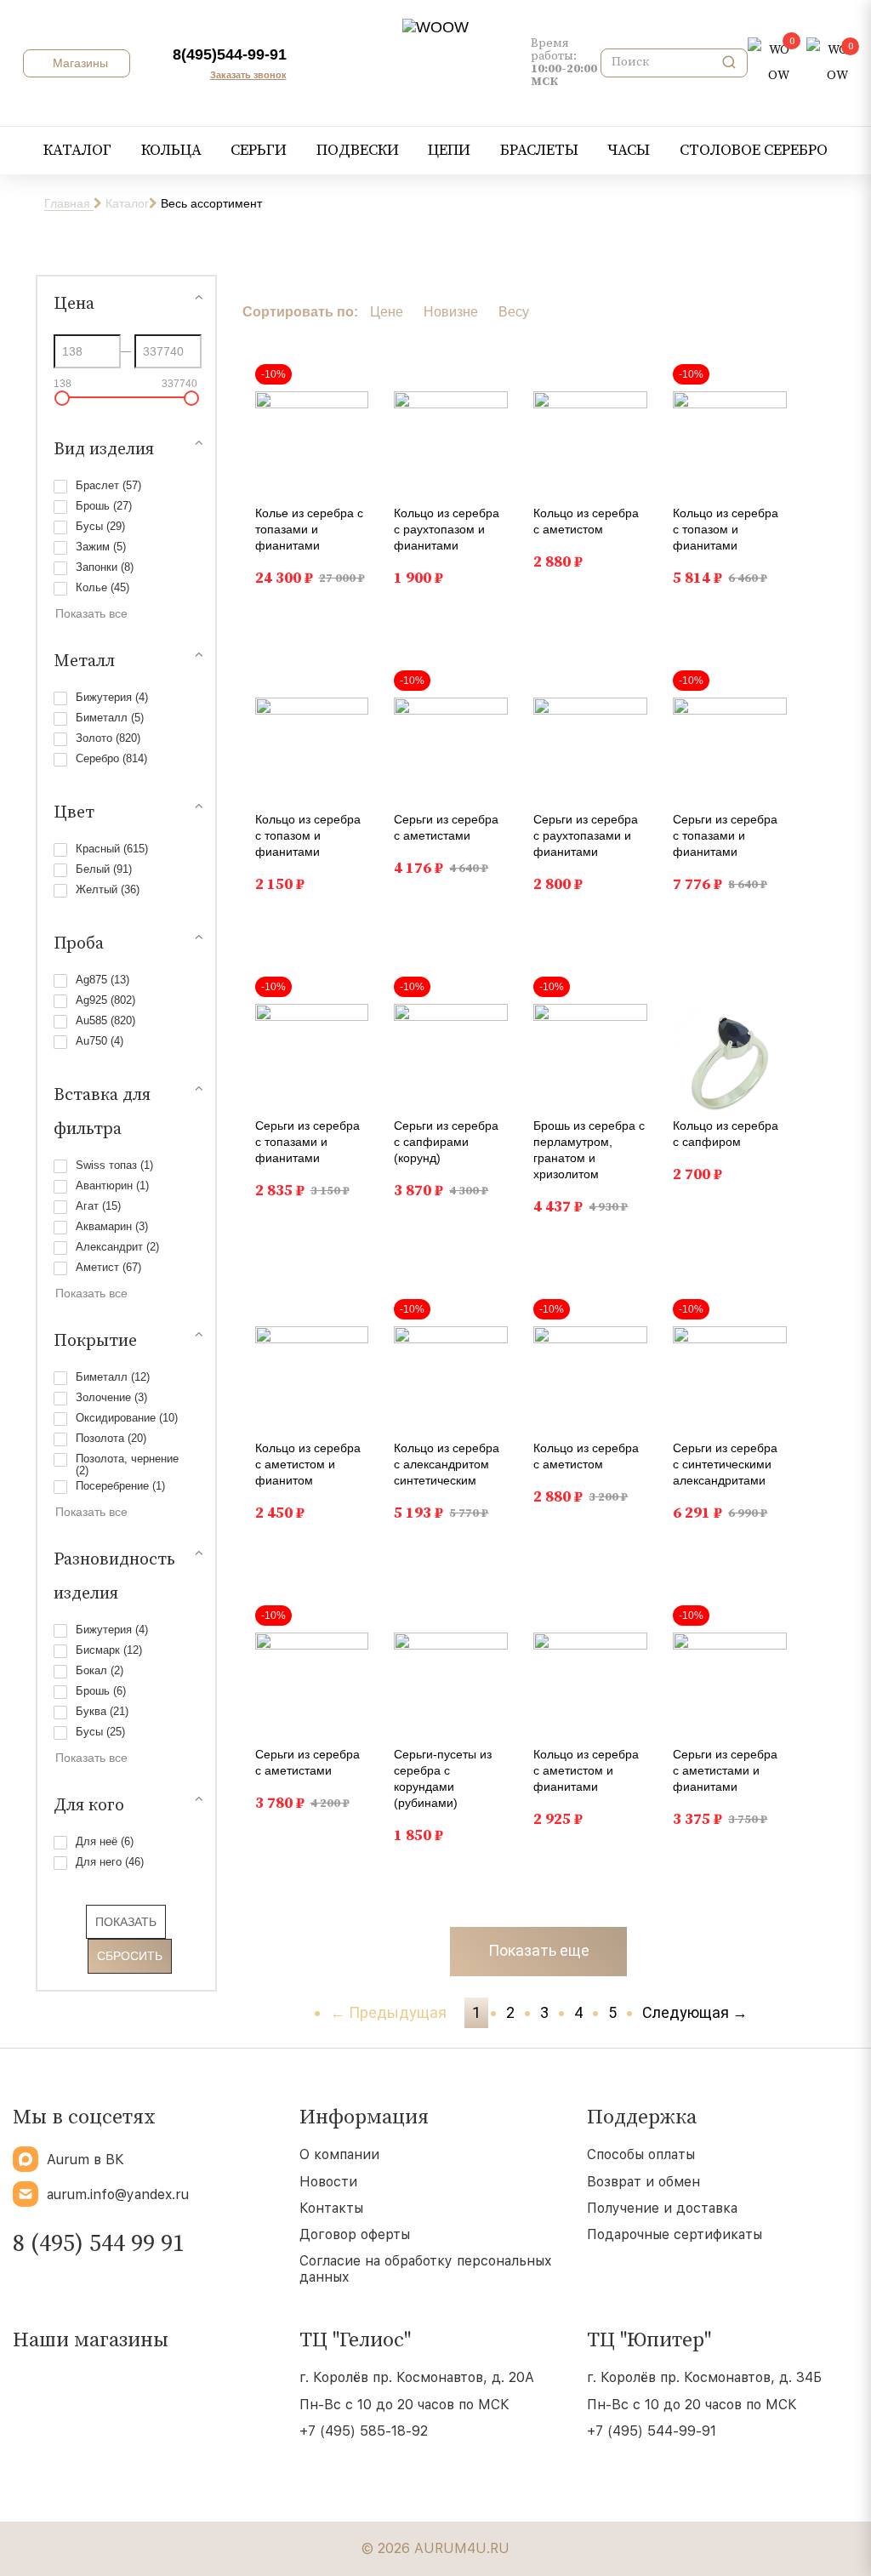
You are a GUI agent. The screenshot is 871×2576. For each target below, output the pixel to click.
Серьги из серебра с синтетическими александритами (725, 1464)
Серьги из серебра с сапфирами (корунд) (446, 1142)
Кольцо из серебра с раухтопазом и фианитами (447, 529)
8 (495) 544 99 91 (99, 2244)
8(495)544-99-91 (230, 54)
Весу (514, 312)
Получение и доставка (662, 2208)
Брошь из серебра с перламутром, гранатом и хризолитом (589, 1150)
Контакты (331, 2208)
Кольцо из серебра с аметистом (586, 521)
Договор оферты (355, 2234)
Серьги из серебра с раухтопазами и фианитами (586, 835)
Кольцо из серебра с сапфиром (726, 1134)
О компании (339, 2154)
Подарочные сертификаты (675, 2234)
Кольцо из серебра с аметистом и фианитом (308, 1464)
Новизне (451, 312)
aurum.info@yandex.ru (118, 2194)
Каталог (127, 203)
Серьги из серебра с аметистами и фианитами (725, 1770)
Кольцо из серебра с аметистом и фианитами (586, 1770)
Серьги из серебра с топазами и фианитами (725, 835)
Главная (69, 203)
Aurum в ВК (85, 2160)
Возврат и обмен (643, 2182)
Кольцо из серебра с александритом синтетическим (447, 1464)
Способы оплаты (641, 2154)
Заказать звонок (248, 75)
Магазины (79, 63)
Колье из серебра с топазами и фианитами (309, 529)
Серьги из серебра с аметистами (446, 827)
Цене (387, 312)
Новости (328, 2182)
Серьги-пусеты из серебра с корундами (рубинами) (443, 1778)
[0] (769, 63)
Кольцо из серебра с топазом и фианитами (726, 529)
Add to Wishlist (346, 377)
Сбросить (130, 1956)
